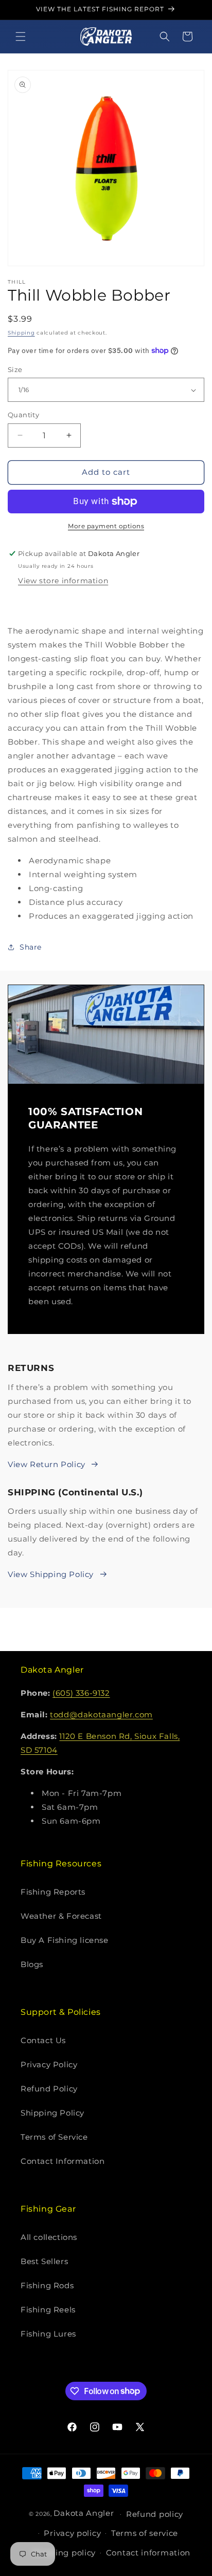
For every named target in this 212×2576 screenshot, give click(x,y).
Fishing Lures (48, 2334)
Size (15, 369)
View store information (63, 581)
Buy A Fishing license (65, 1940)
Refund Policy (49, 2089)
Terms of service (145, 2533)
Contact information (148, 2553)
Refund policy (155, 2514)
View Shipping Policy (51, 1574)
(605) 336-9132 (81, 1693)
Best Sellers (44, 2261)
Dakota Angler (84, 2513)
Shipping (21, 333)
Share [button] (31, 947)
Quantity (23, 415)
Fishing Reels (48, 2310)
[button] (21, 36)
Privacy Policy (49, 2064)
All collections (49, 2237)
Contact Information (63, 2161)
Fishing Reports (53, 1892)
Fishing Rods (47, 2285)
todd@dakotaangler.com (101, 1715)
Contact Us (43, 2040)
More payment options (106, 526)
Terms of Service (54, 2137)
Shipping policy (64, 2553)
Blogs (32, 1964)
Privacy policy (72, 2533)
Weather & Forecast (61, 1916)
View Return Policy (47, 1464)
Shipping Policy (52, 2113)
